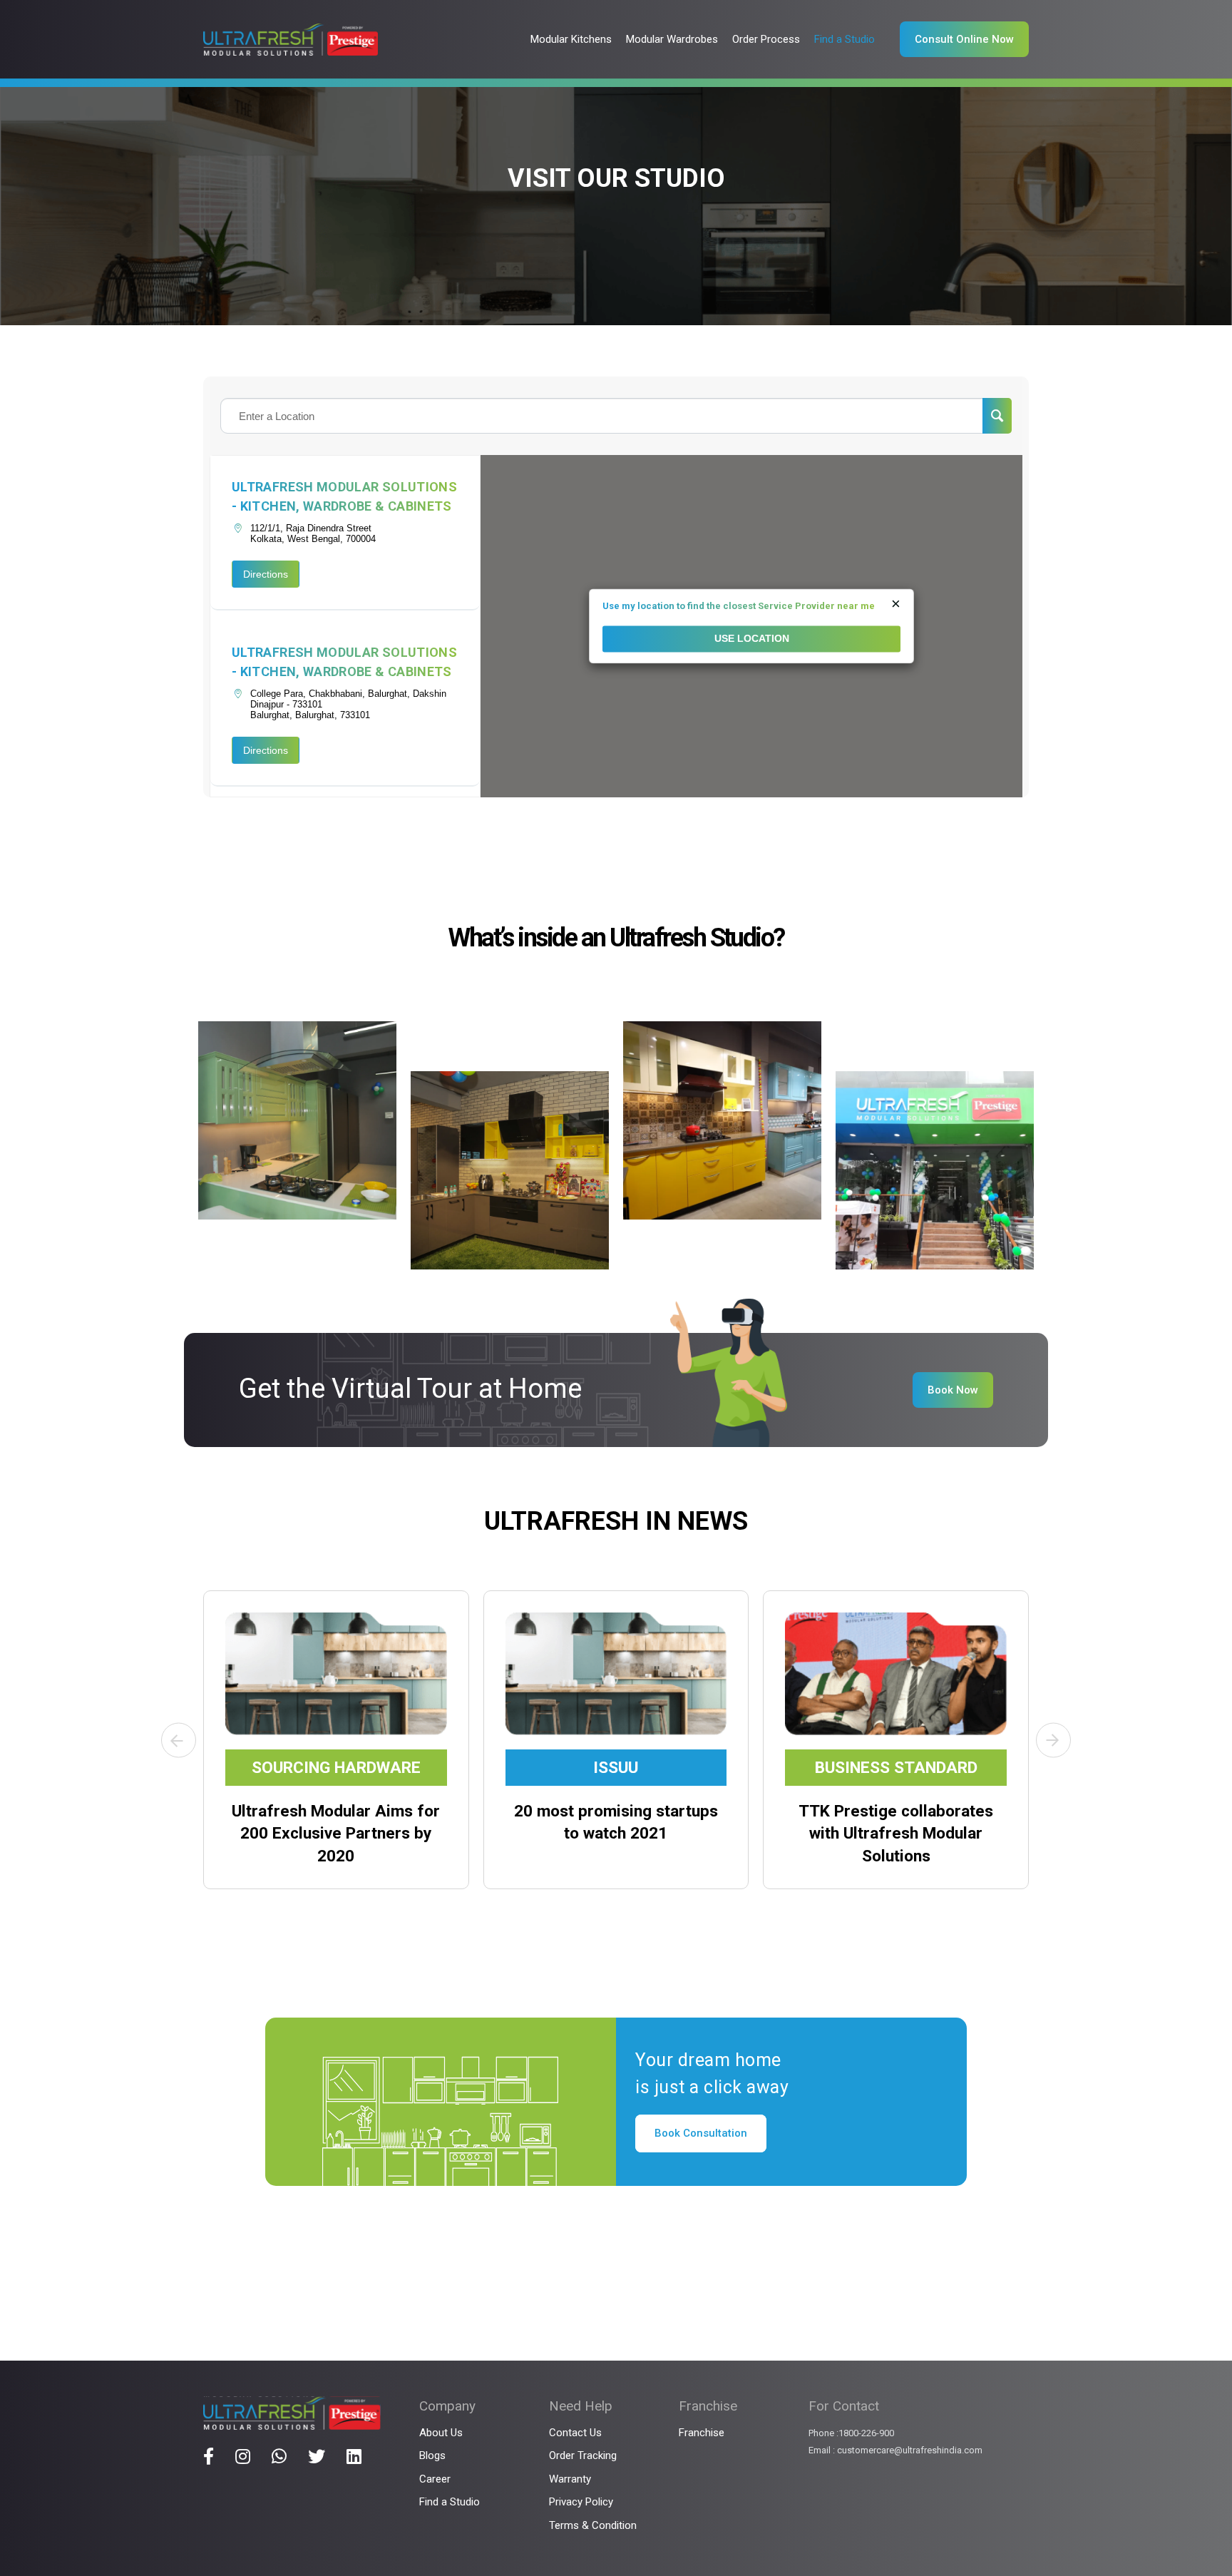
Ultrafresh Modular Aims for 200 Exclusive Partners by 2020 (336, 1834)
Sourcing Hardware (336, 1768)
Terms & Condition (593, 2525)
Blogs (432, 2455)
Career (435, 2479)
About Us (441, 2433)
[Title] (209, 2456)
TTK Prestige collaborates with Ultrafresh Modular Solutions (896, 1834)
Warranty (570, 2479)
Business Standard (896, 1768)
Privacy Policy (581, 2502)
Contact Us (575, 2433)
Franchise (702, 2433)
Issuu (616, 1768)
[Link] (291, 40)
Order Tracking (583, 2455)
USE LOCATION (752, 639)
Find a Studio (450, 2502)
